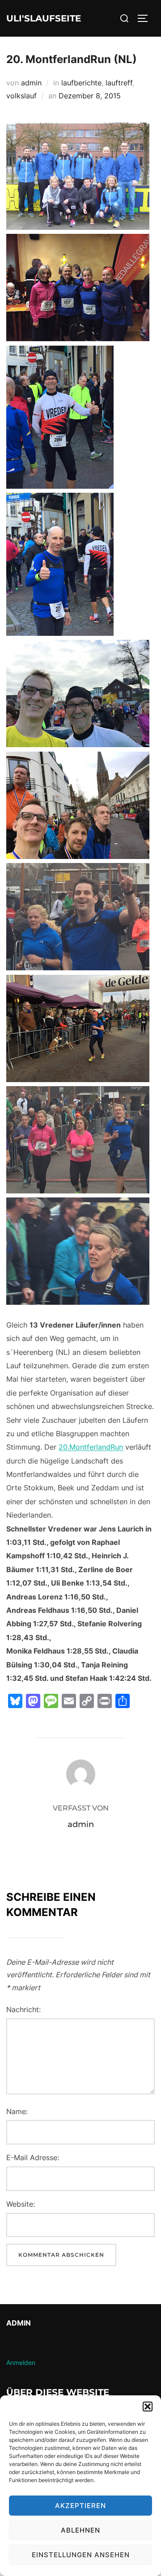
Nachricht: (23, 2009)
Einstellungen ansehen (81, 2555)
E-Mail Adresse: (33, 2157)
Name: (17, 2111)
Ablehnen (80, 2530)
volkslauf (21, 96)
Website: (21, 2204)
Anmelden (21, 2362)
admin (31, 83)
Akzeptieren (80, 2506)
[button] (148, 2407)
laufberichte (81, 83)
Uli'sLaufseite (44, 18)
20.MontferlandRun (91, 1447)
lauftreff (119, 83)
